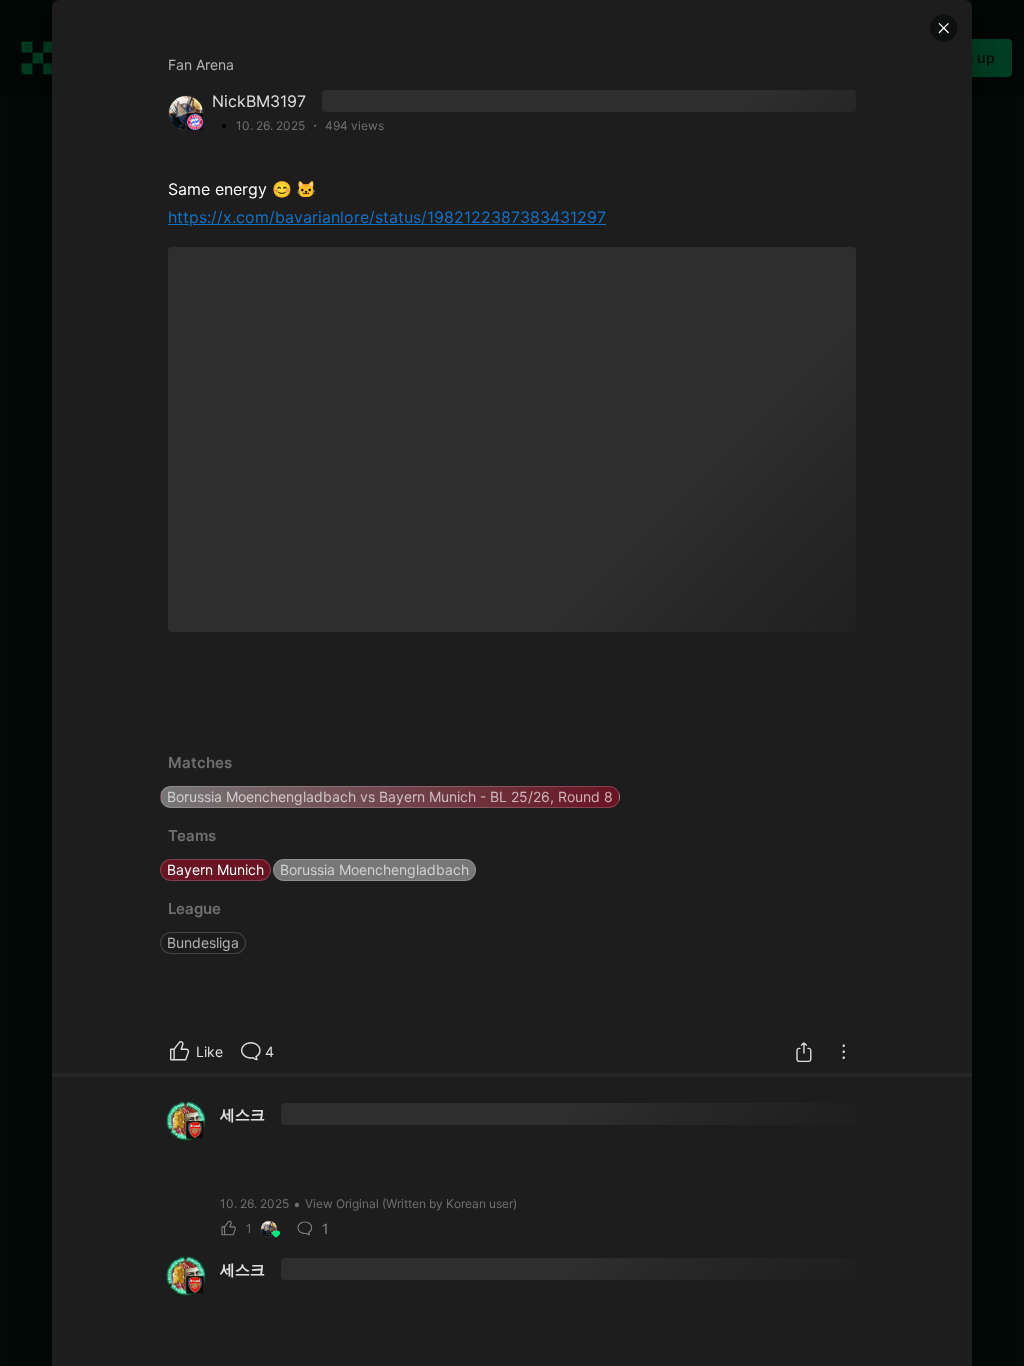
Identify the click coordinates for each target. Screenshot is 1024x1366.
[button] (944, 28)
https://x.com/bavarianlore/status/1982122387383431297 (387, 217)
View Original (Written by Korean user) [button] (411, 1203)
